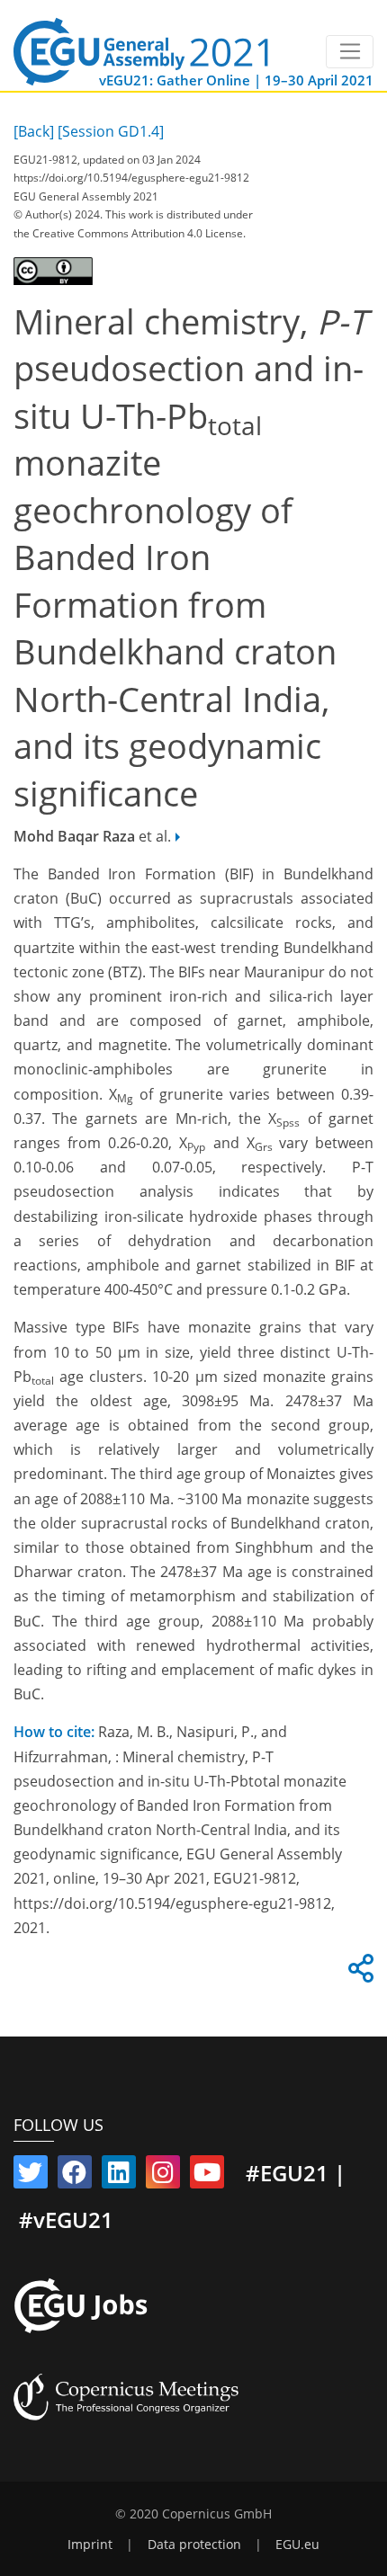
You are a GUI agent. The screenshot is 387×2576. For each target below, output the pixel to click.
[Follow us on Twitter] (31, 2176)
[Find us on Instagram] (163, 2176)
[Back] (34, 131)
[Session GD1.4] (111, 131)
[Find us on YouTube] (207, 2176)
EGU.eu (297, 2545)
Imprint (90, 2545)
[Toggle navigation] (350, 52)
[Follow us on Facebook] (75, 2176)
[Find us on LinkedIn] (119, 2176)
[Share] (358, 1974)
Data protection (194, 2545)
